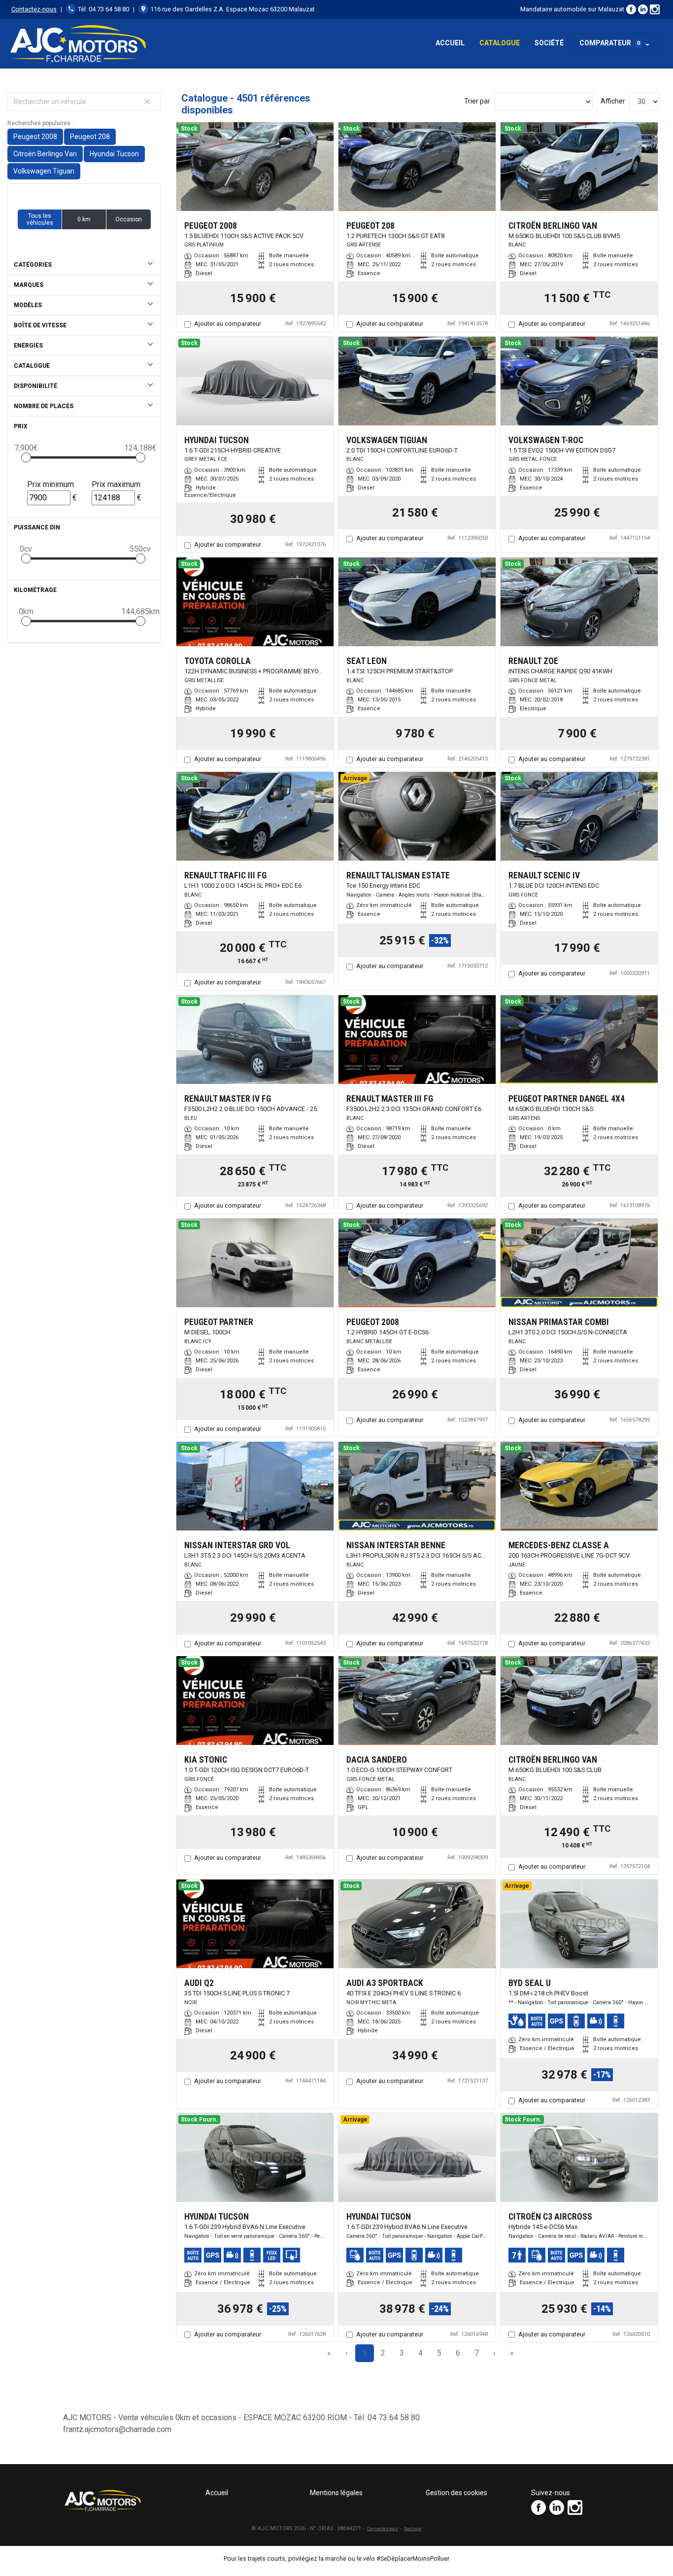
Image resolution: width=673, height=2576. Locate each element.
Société (549, 43)
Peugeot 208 (90, 137)
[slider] (26, 457)
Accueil (450, 43)
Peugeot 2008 (35, 137)
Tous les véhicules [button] (40, 219)
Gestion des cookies (456, 2493)
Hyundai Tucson (114, 154)
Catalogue (500, 43)
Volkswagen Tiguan (44, 171)
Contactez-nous (34, 9)
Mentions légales (336, 2493)
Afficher (613, 101)
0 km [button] (84, 219)
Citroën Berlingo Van (45, 154)
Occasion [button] (129, 219)
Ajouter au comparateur (228, 324)
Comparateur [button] (610, 43)
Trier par (477, 101)
